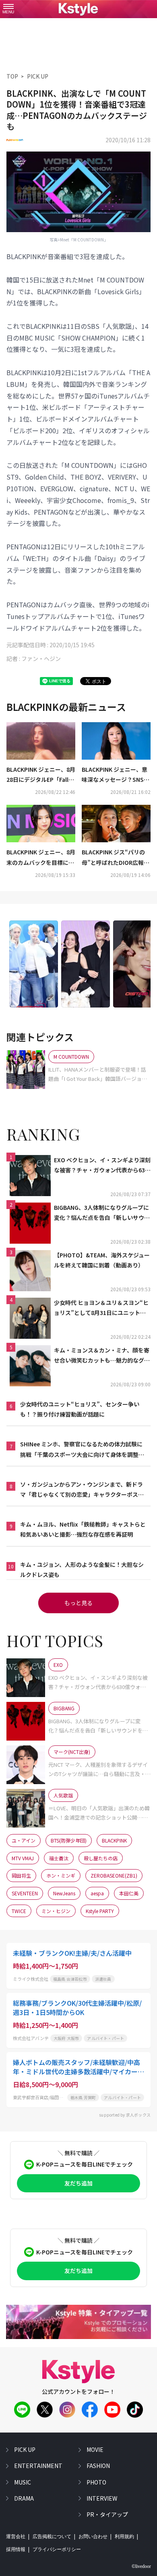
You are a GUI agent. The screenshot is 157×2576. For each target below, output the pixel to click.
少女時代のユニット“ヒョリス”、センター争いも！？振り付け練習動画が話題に (80, 1409)
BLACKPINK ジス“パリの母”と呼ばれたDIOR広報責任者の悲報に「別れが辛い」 (116, 858)
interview (102, 2498)
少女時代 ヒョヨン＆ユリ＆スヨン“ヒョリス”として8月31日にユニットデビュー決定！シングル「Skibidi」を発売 (101, 1308)
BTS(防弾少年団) (69, 1840)
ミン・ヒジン (56, 1911)
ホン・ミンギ (61, 1875)
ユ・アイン (24, 1840)
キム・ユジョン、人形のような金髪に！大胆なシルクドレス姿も (82, 1569)
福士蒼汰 (59, 1858)
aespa (97, 1893)
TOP (12, 76)
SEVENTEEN (25, 1893)
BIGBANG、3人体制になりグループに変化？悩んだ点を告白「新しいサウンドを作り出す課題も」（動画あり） (102, 1213)
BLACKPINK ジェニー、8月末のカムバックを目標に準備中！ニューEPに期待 (41, 858)
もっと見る (78, 1603)
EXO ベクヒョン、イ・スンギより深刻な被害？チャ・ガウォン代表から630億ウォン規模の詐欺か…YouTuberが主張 (102, 1165)
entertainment (38, 2466)
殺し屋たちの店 (101, 1858)
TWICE (19, 1911)
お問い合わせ (93, 2537)
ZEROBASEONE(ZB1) (114, 1875)
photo (96, 2482)
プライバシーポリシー (57, 2549)
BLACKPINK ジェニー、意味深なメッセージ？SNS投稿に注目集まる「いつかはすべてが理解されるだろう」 (116, 775)
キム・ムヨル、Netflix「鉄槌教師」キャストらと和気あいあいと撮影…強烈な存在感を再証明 (83, 1529)
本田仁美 (129, 1893)
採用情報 (16, 2549)
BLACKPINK (114, 1840)
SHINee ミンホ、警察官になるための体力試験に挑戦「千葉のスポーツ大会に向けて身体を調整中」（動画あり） (81, 1450)
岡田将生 (21, 1875)
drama (24, 2498)
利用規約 (124, 2537)
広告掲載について (52, 2537)
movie (95, 2449)
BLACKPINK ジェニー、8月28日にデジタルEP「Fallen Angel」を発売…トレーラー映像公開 (41, 775)
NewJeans (64, 1893)
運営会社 (16, 2537)
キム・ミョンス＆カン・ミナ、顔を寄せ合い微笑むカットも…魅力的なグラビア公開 (102, 1356)
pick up (25, 2449)
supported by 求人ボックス (125, 2115)
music (23, 2482)
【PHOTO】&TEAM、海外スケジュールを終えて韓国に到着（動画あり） (102, 1260)
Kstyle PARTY (100, 1911)
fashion (98, 2466)
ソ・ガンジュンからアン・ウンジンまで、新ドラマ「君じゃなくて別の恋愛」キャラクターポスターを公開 (82, 1490)
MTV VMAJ (23, 1858)
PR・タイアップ (107, 2514)
